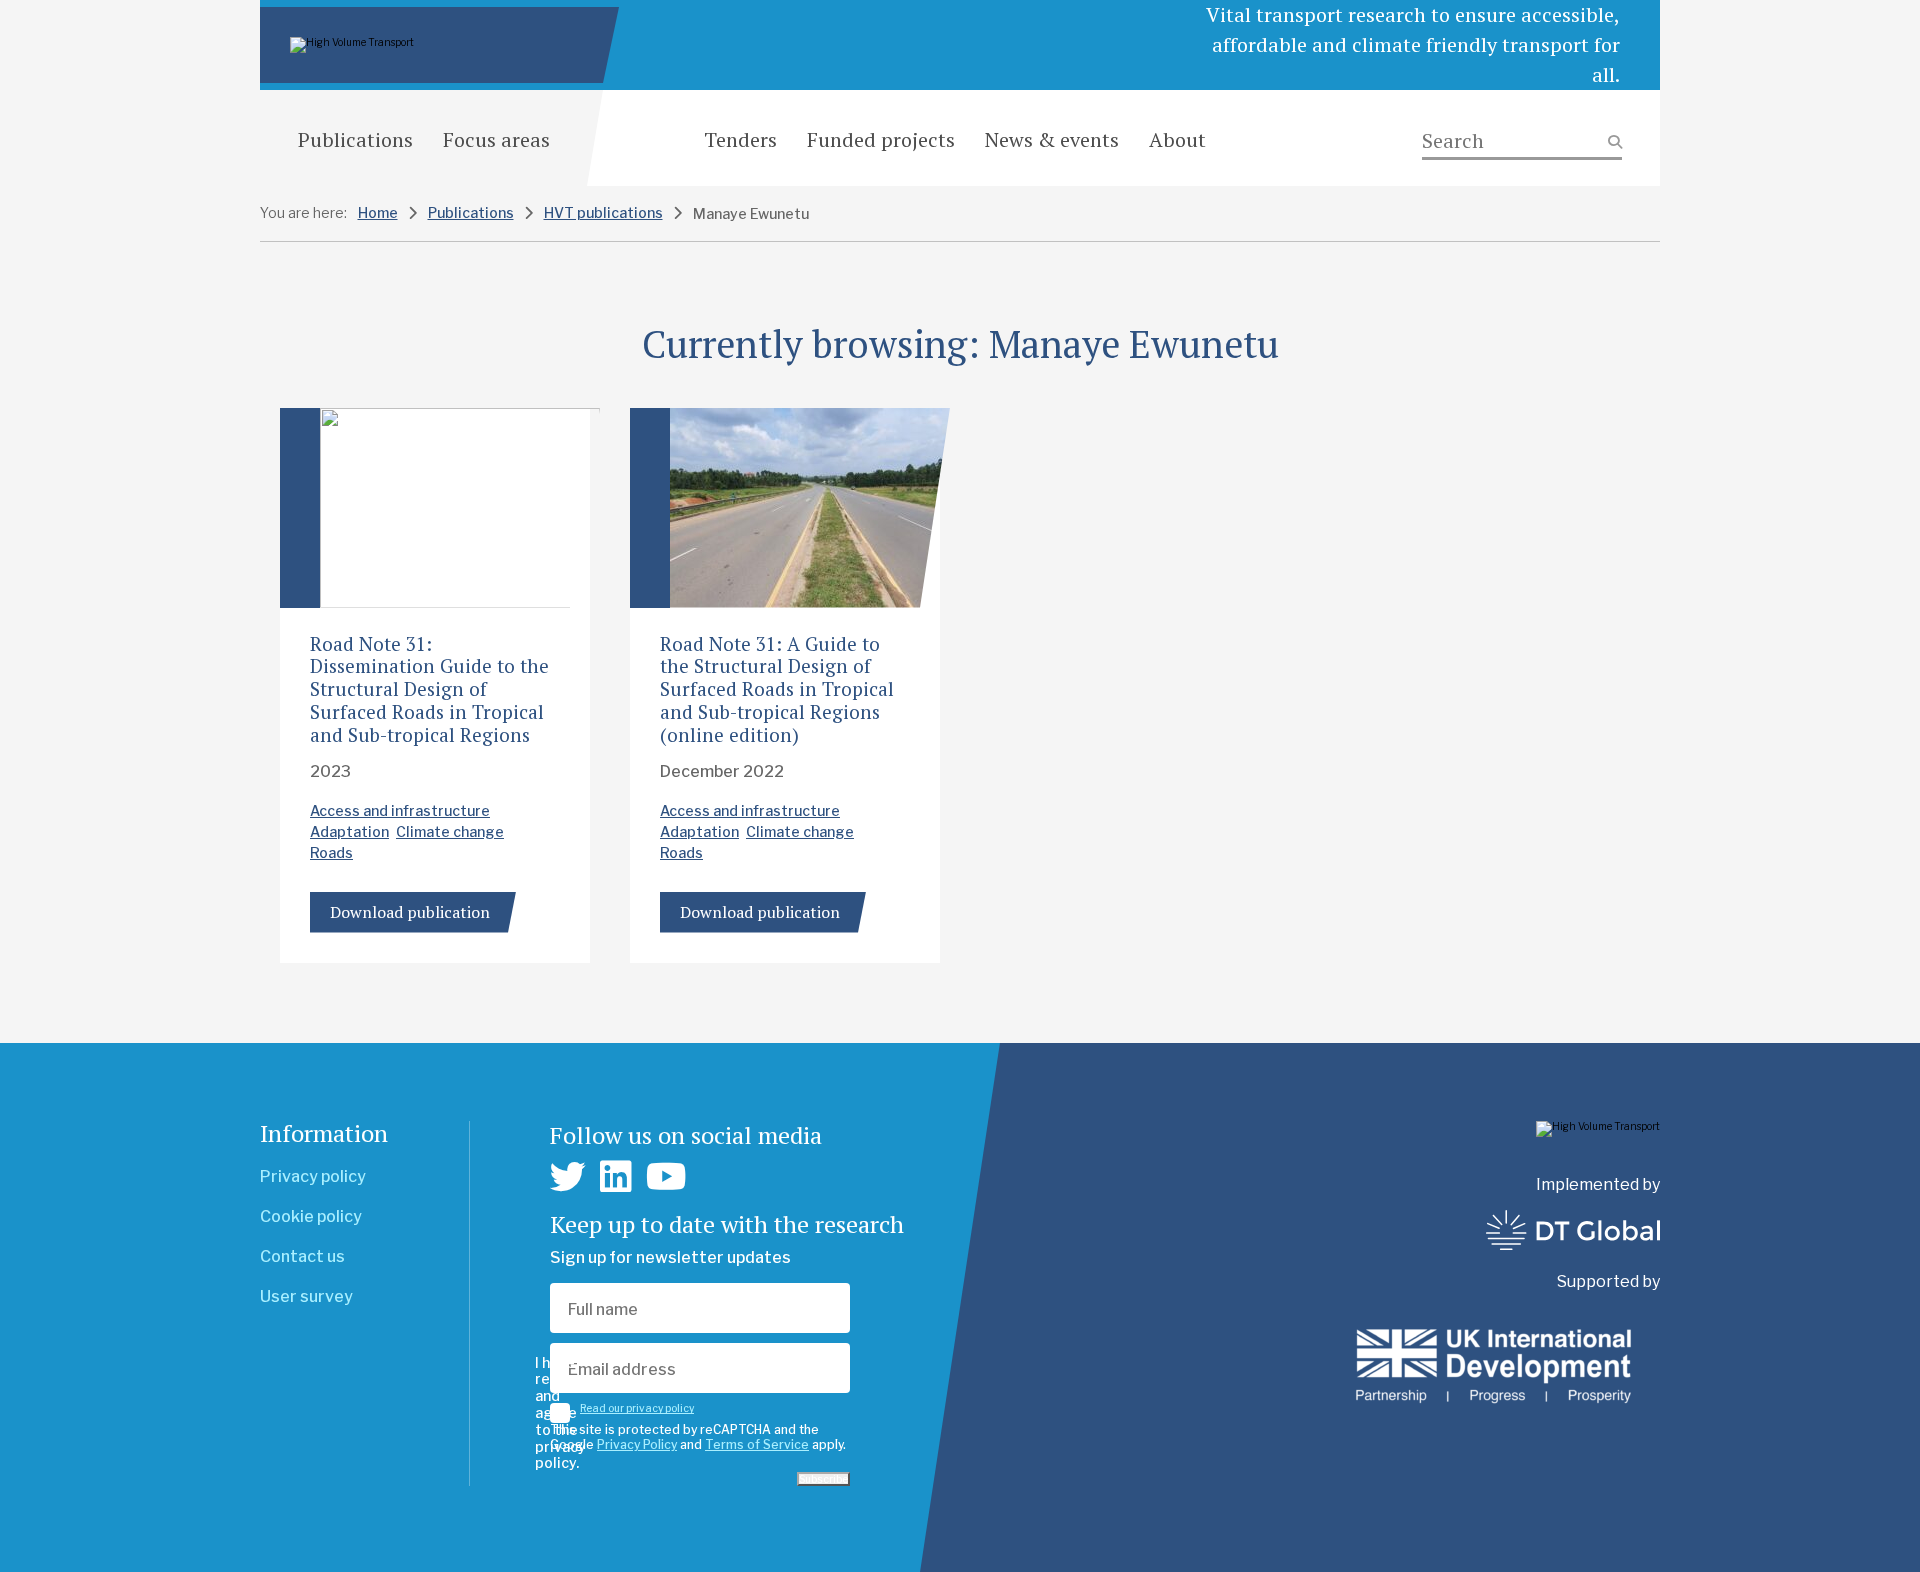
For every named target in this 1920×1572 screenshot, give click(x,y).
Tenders (740, 139)
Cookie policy (311, 1216)
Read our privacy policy (637, 1408)
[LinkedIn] (616, 1177)
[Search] (1522, 141)
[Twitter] (568, 1177)
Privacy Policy (637, 1444)
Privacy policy (313, 1176)
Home (378, 212)
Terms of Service (757, 1444)
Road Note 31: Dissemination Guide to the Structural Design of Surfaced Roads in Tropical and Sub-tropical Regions (429, 689)
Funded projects (881, 139)
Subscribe (823, 1479)
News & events (1052, 139)
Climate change (450, 831)
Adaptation (349, 831)
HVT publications (603, 212)
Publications (355, 139)
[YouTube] (666, 1177)
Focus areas (496, 139)
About (1177, 139)
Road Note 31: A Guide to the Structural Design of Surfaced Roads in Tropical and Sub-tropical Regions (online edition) (777, 689)
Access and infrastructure (400, 810)
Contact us (302, 1256)
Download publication (410, 912)
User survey (306, 1296)
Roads (331, 852)
